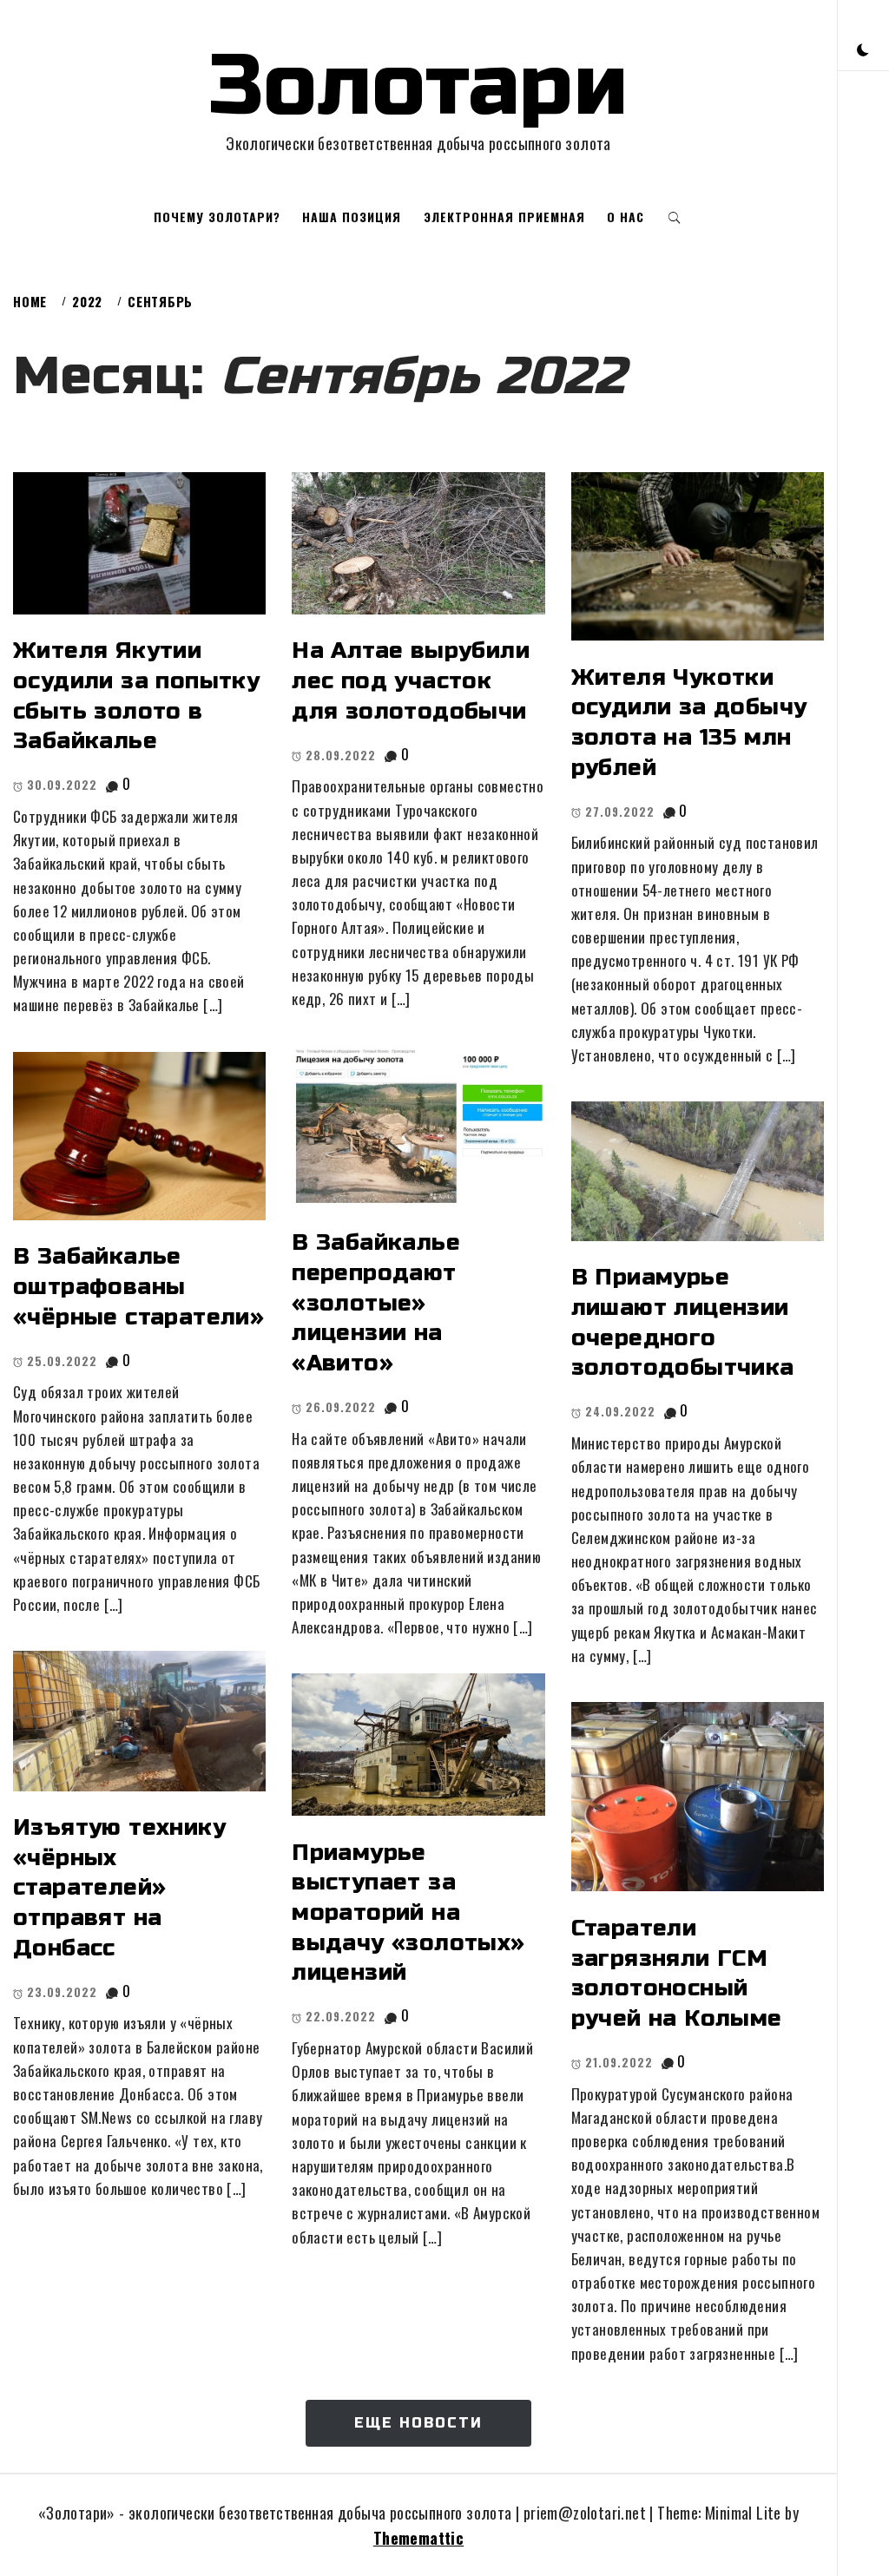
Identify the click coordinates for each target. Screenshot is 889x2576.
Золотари (418, 86)
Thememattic (418, 2538)
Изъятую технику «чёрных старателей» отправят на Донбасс (119, 1888)
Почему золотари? (217, 217)
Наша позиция (352, 217)
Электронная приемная (504, 217)
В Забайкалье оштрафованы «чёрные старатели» (138, 1286)
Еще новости (418, 2423)
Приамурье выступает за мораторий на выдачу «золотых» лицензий (408, 1913)
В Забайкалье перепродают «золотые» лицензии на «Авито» (376, 1303)
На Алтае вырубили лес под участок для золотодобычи (411, 680)
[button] (863, 48)
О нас (626, 217)
